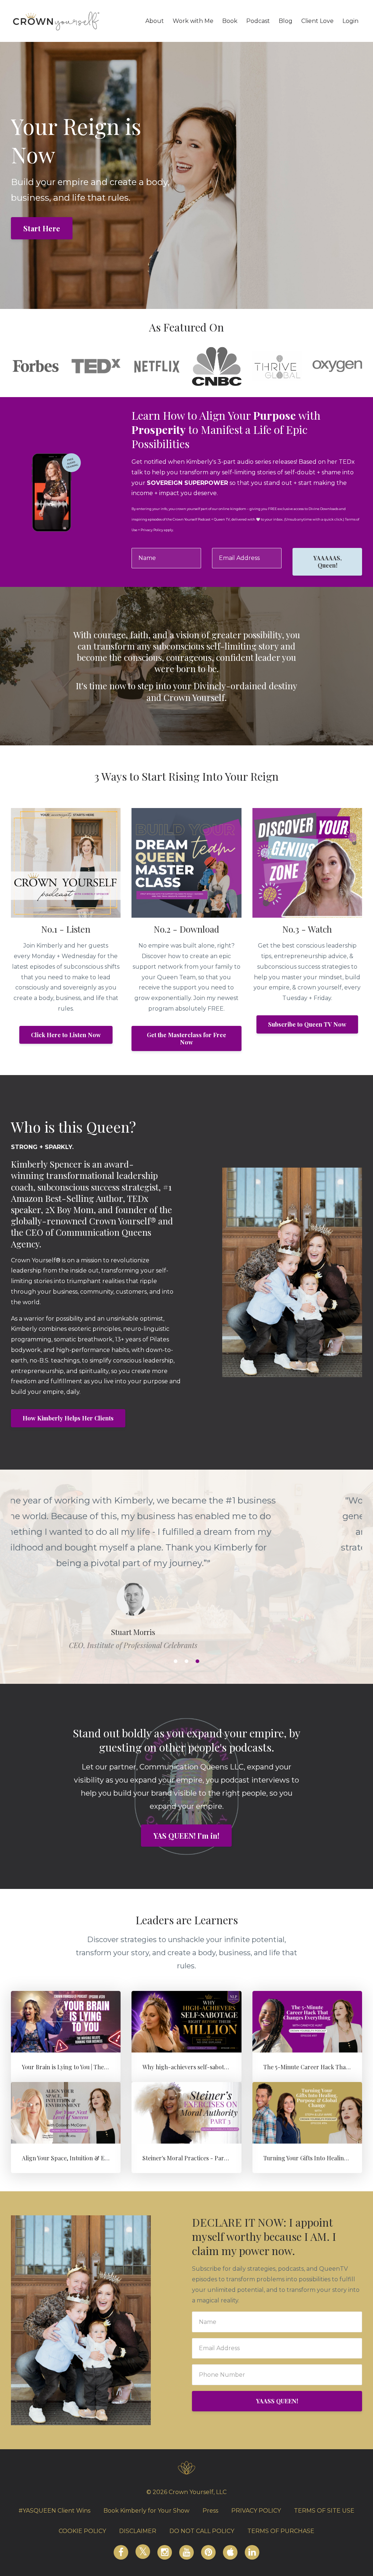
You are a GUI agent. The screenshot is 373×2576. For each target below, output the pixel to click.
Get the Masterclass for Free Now (186, 1038)
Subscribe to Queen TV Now (307, 1024)
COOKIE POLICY (82, 2531)
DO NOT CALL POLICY (202, 2531)
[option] (186, 1565)
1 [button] (176, 1661)
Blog (286, 21)
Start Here (42, 228)
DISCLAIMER (138, 2531)
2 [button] (186, 1661)
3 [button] (197, 1661)
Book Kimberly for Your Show (146, 2511)
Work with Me (193, 21)
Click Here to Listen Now (66, 1035)
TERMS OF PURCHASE (281, 2531)
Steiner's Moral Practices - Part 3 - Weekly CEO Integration (221, 2158)
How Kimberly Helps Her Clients (68, 1418)
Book (230, 21)
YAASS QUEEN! (277, 2401)
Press (210, 2511)
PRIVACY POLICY (256, 2511)
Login (350, 21)
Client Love (317, 21)
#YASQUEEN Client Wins (54, 2511)
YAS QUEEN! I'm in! (186, 1836)
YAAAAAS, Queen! (327, 562)
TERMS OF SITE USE (324, 2511)
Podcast (258, 21)
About (155, 21)
